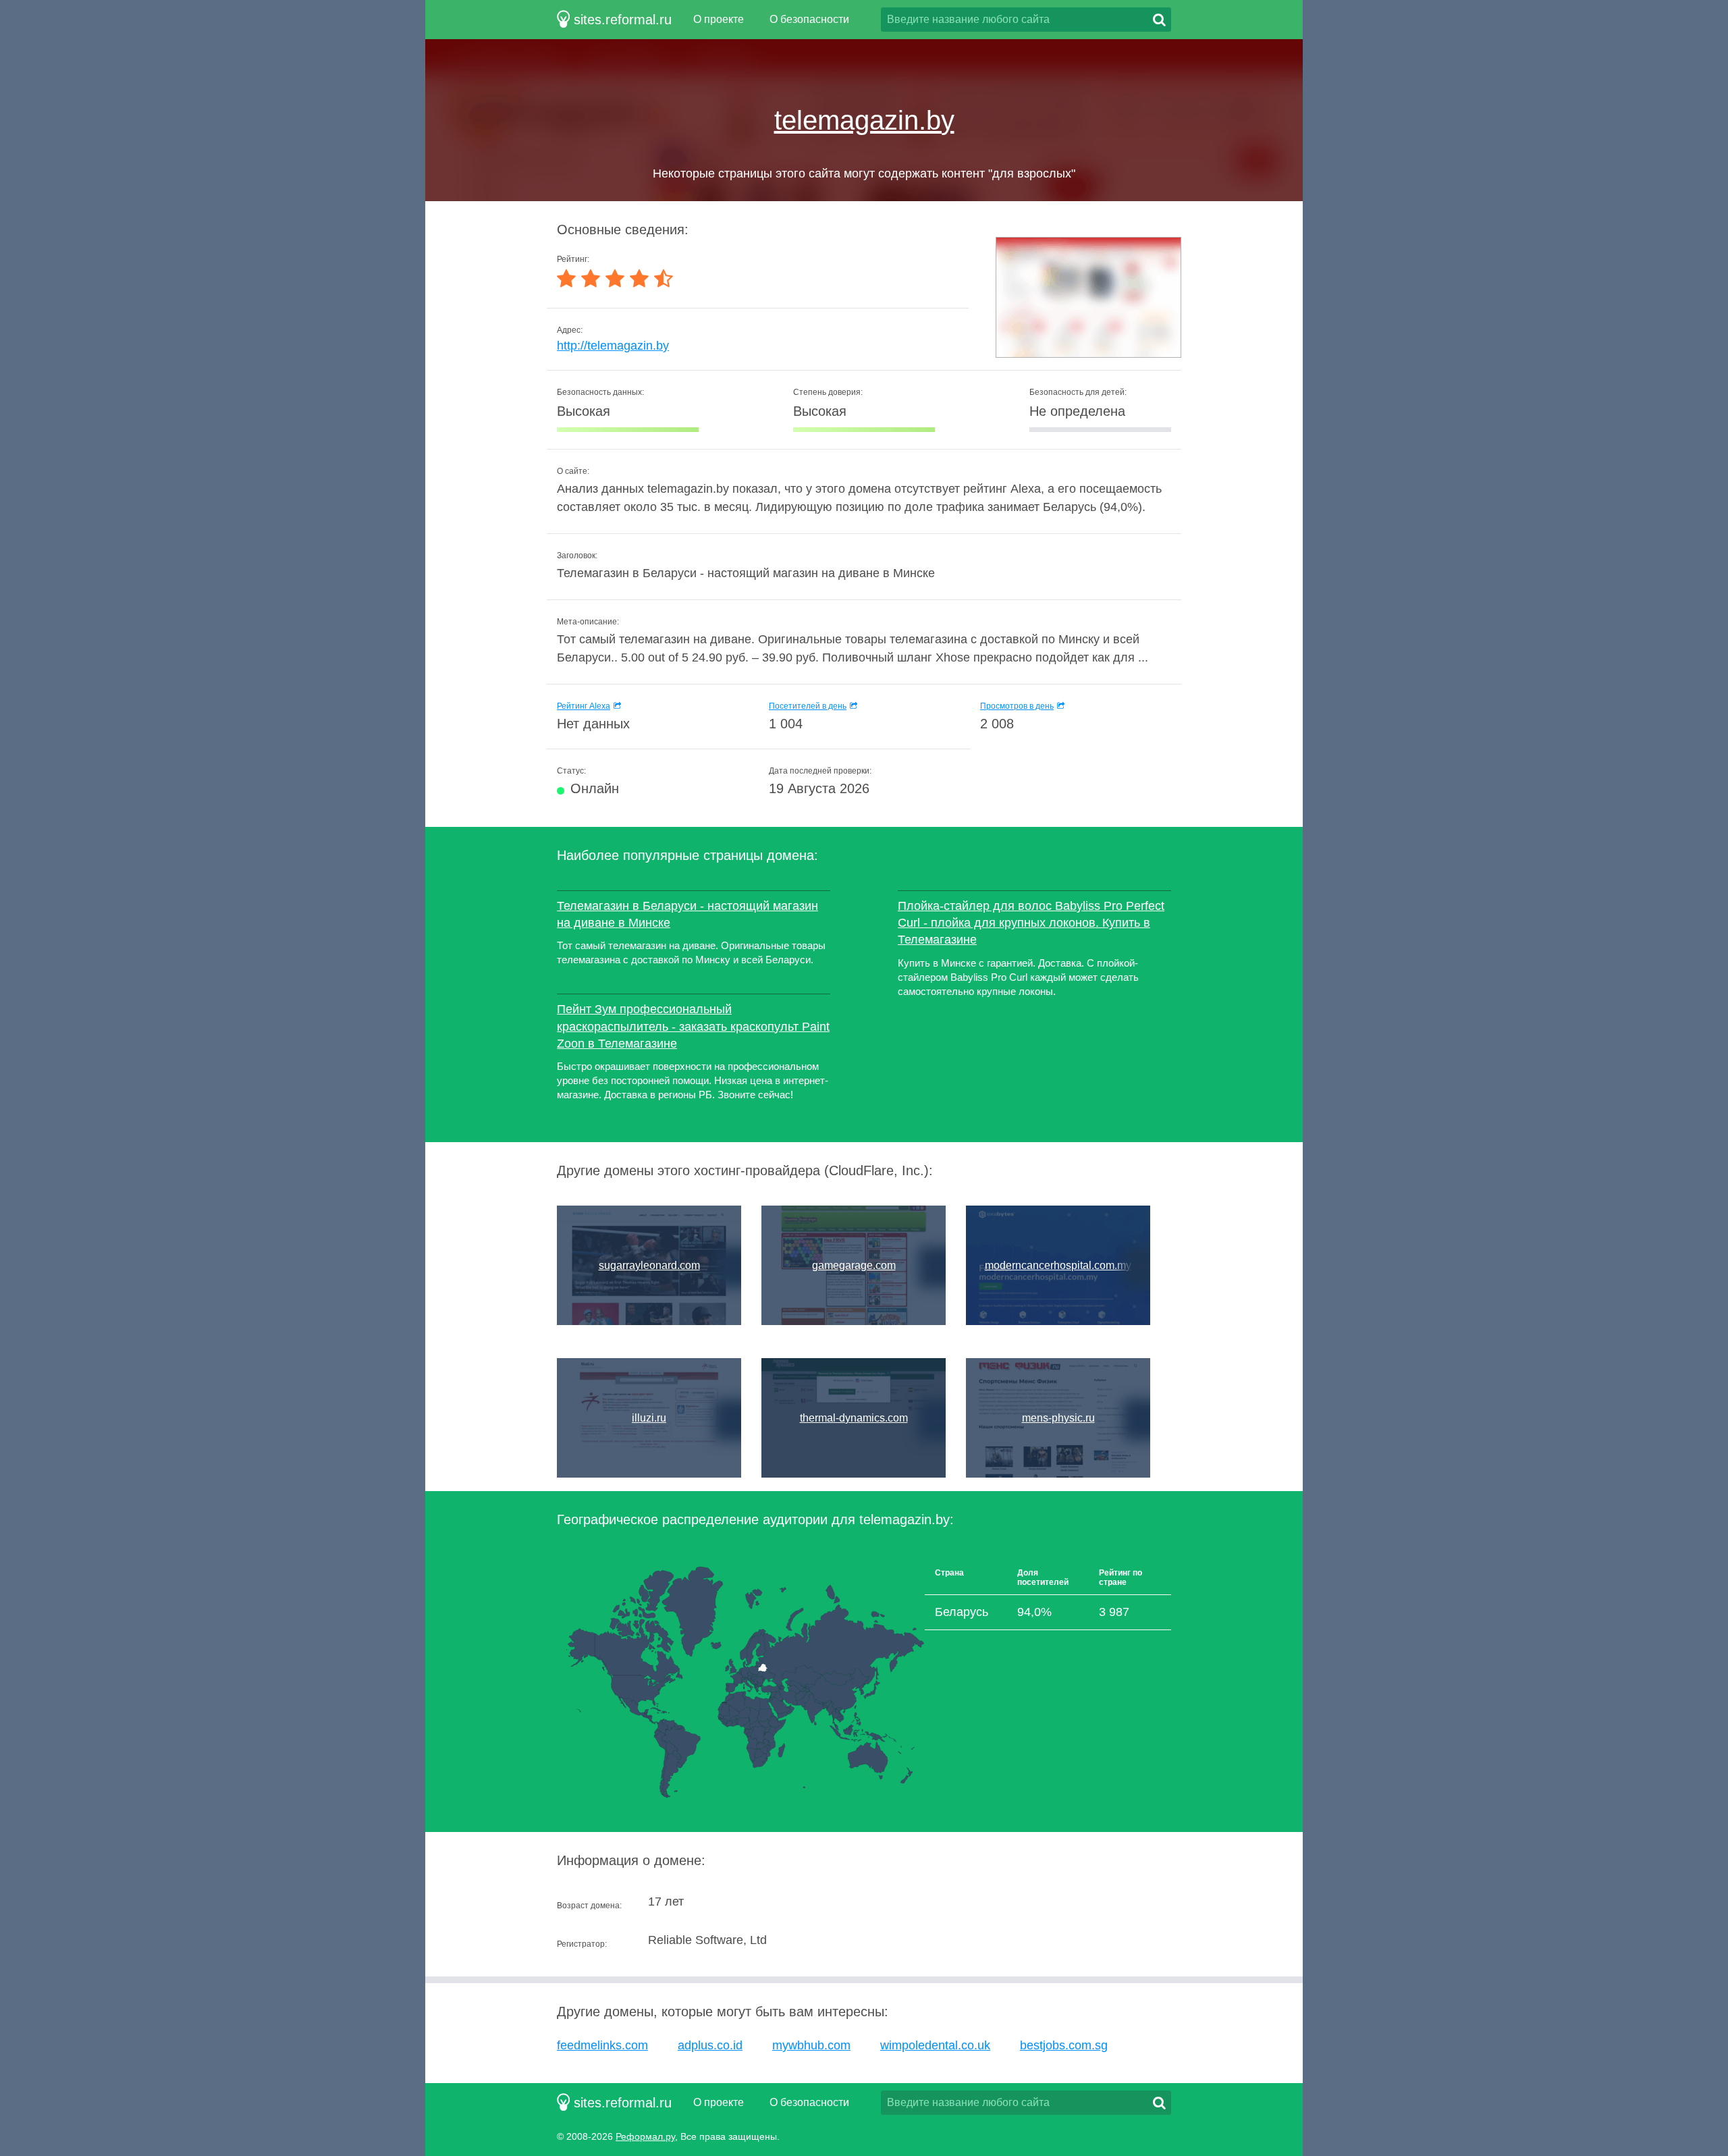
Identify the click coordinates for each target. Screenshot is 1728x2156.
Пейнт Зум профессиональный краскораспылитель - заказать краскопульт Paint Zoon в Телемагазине (693, 1026)
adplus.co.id (710, 2045)
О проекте (719, 19)
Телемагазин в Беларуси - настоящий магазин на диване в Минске (687, 914)
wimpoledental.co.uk (935, 2045)
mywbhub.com (811, 2045)
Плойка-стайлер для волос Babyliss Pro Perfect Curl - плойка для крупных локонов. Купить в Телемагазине (1031, 923)
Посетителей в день (808, 706)
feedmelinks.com (602, 2045)
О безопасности (809, 19)
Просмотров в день (1017, 706)
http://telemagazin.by (613, 346)
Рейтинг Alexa (584, 706)
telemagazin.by (864, 120)
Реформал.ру (645, 2136)
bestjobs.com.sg (1064, 2045)
